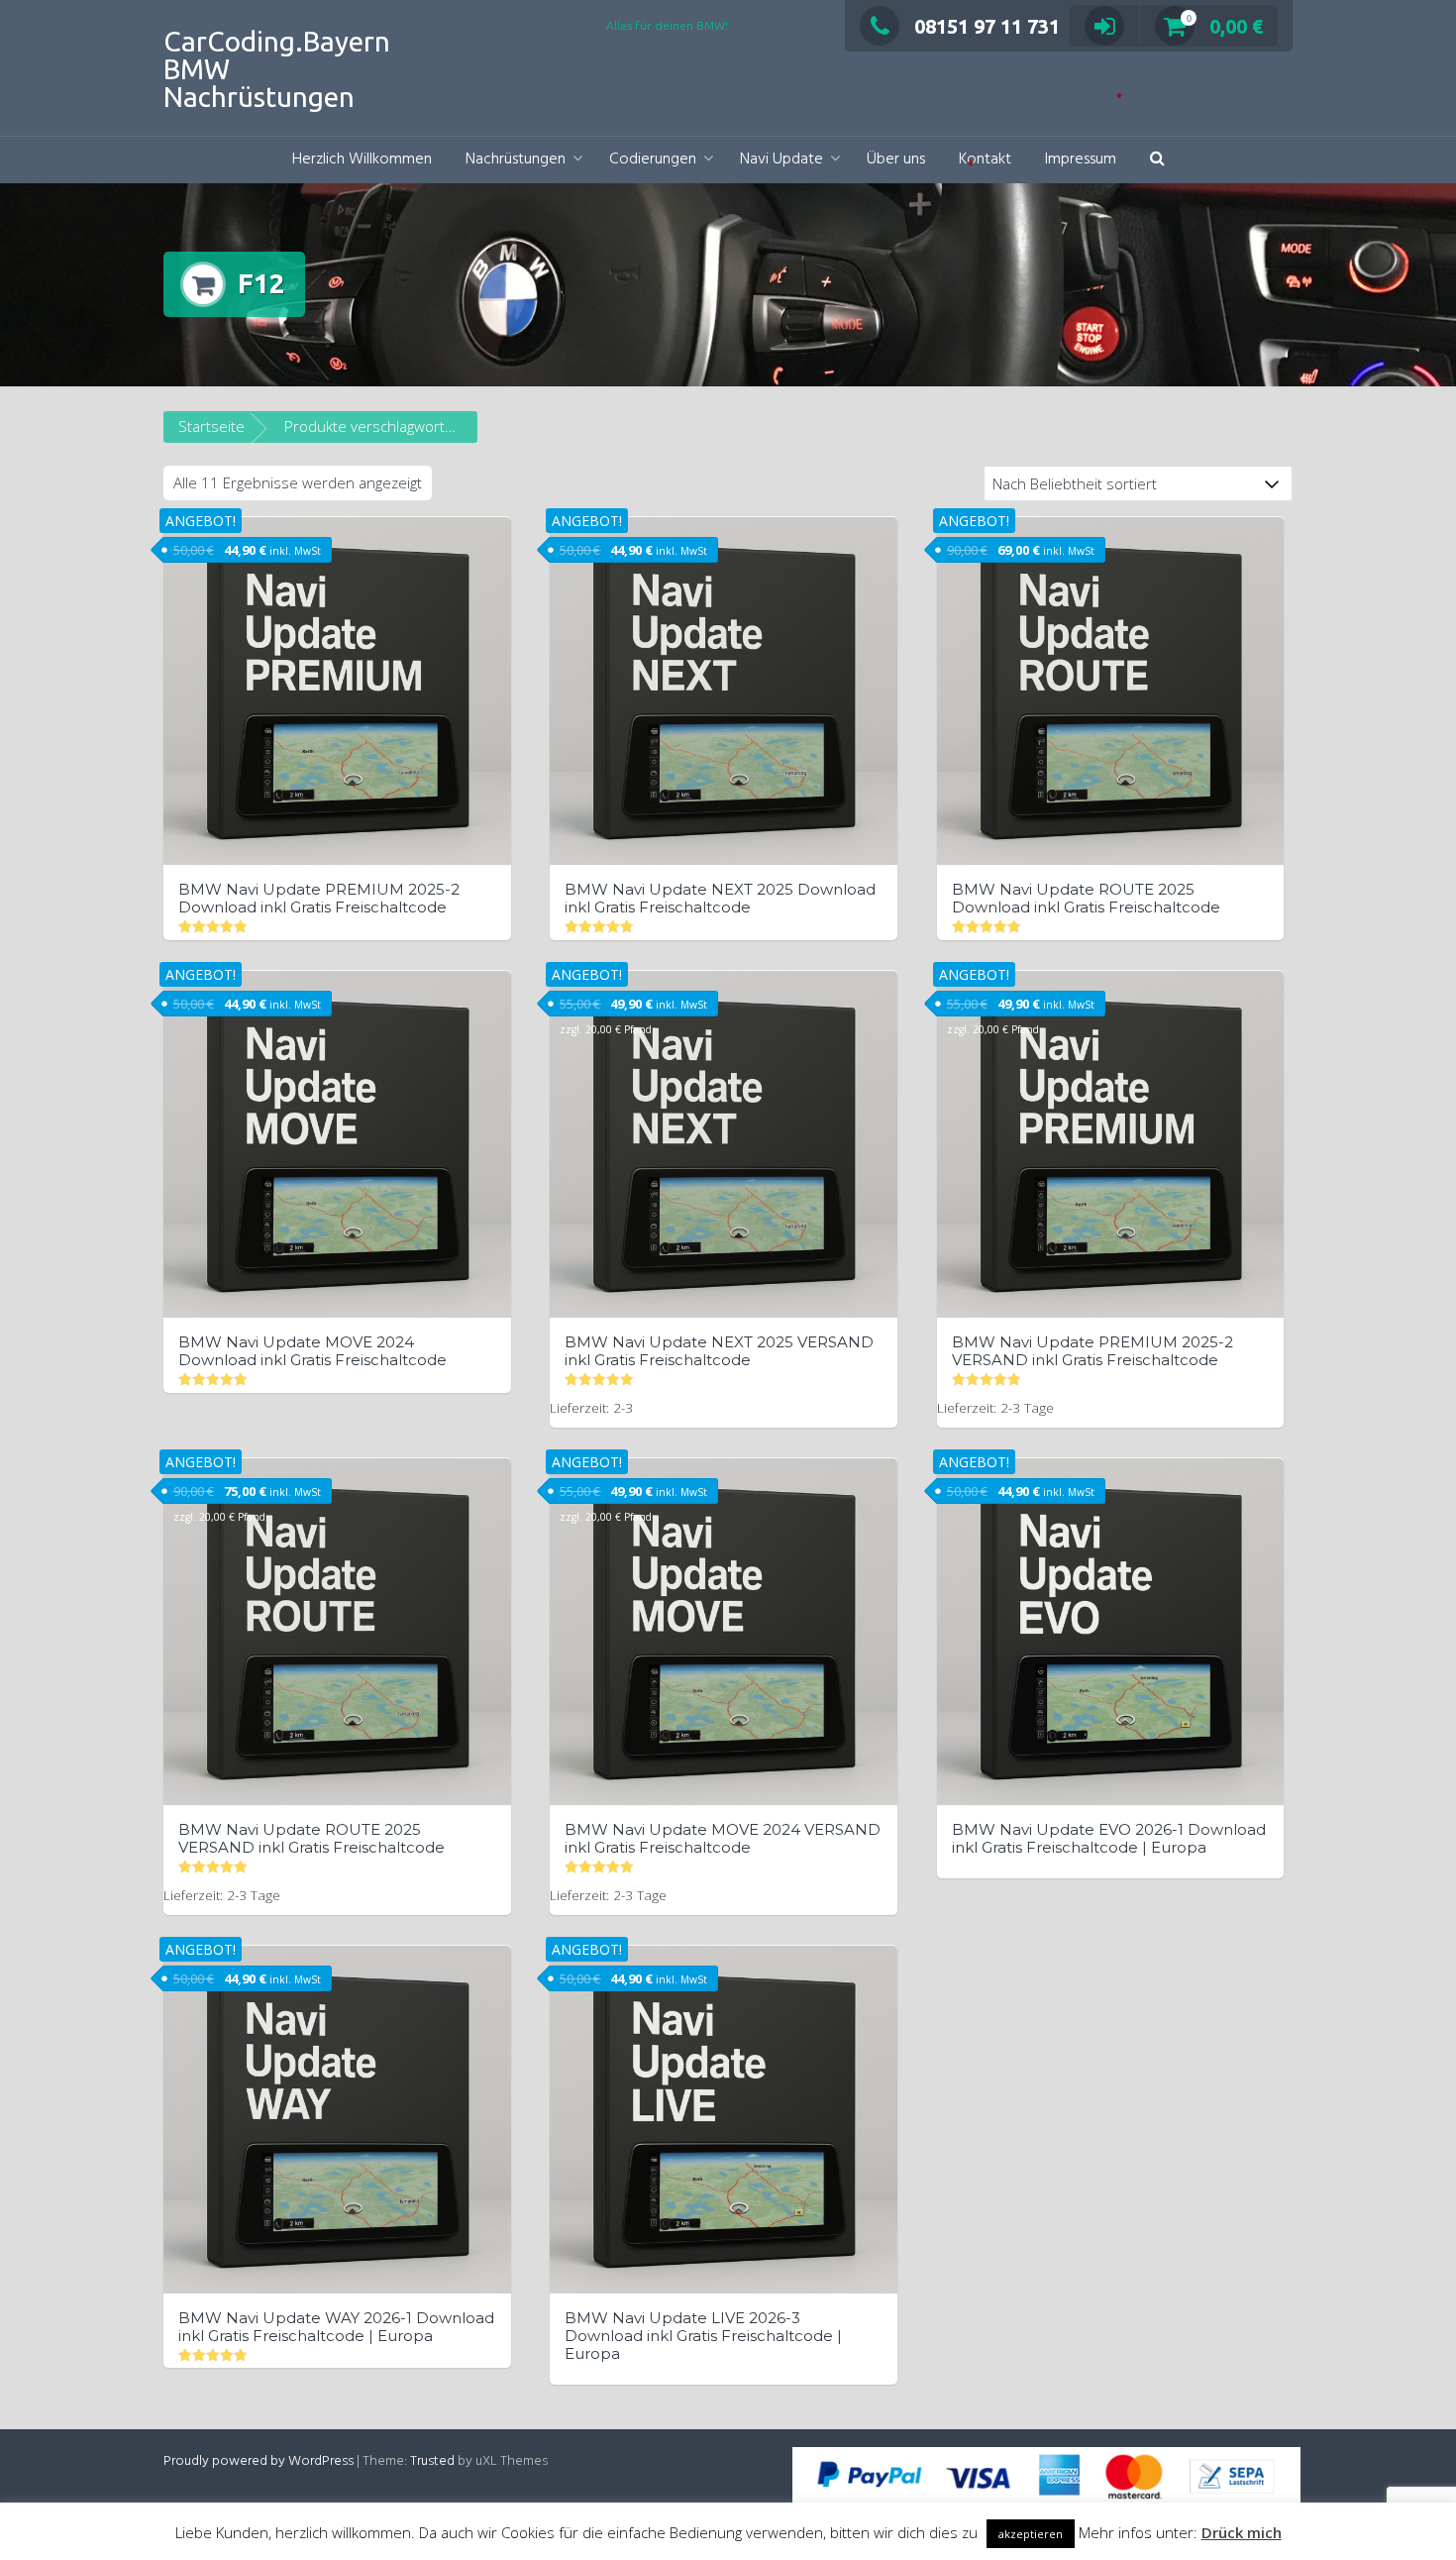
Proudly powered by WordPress (259, 2461)
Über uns (896, 160)
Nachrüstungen (516, 160)
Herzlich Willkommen (362, 160)
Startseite (211, 426)
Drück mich (1242, 2532)
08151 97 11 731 (987, 26)
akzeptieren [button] (1031, 2534)
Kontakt (985, 160)
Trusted (432, 2461)
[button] (1157, 160)
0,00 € (1225, 26)
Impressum (1081, 160)
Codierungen (653, 160)
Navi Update (781, 160)
